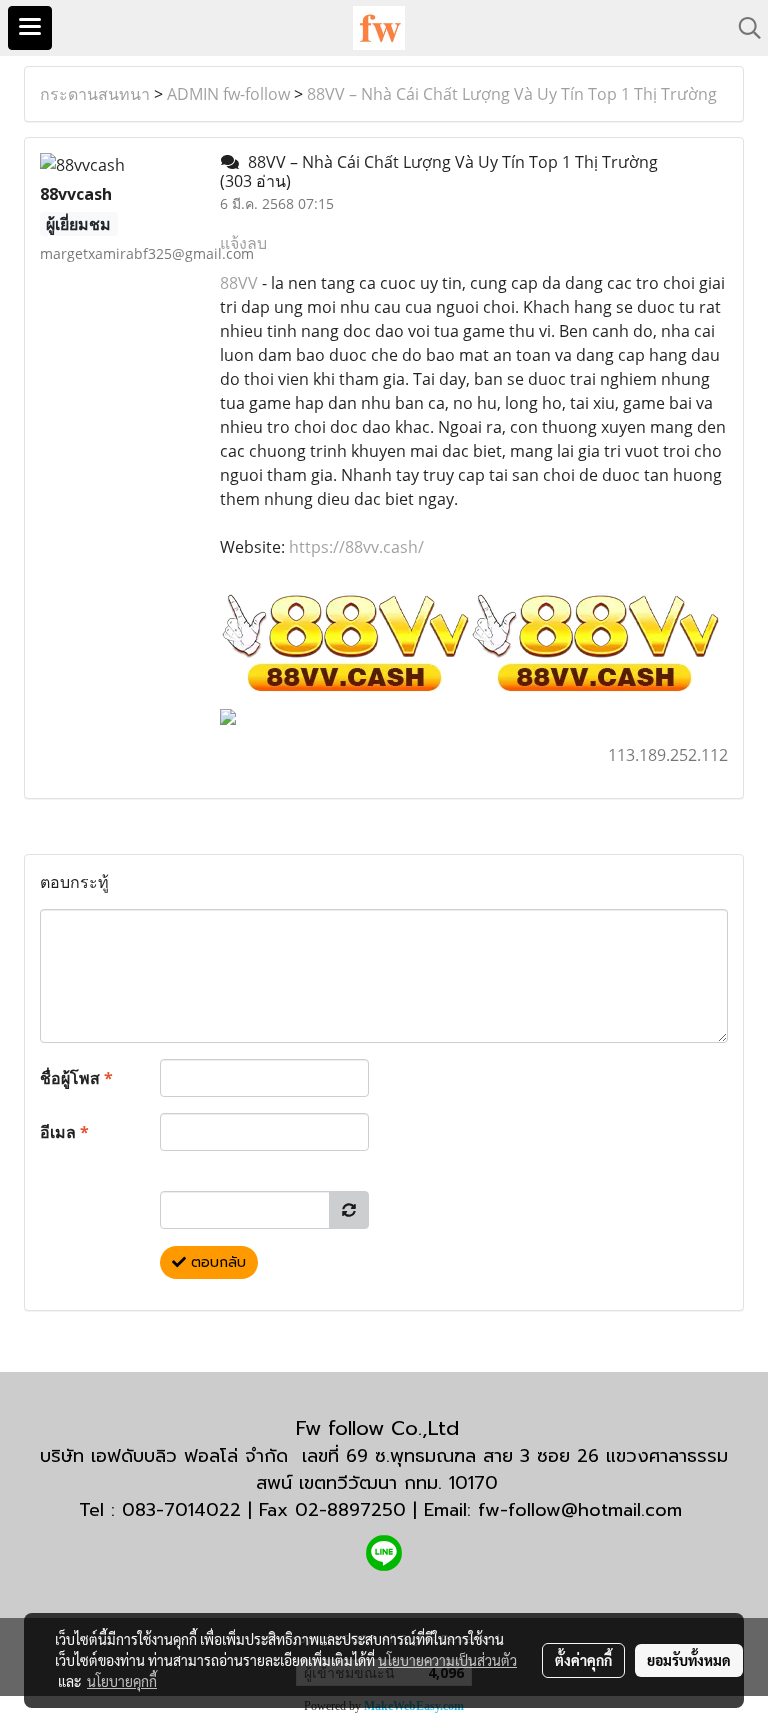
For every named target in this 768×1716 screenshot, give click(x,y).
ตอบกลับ (216, 1262)
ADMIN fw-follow (228, 94)
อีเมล (64, 1132)
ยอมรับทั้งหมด (689, 1660)
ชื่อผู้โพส (76, 1078)
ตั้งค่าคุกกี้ (583, 1660)
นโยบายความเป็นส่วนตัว (447, 1660)
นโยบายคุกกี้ (122, 1681)
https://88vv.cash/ (356, 547)
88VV (239, 283)
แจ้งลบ (243, 243)
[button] (743, 28)
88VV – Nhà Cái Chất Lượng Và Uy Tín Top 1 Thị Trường (512, 94)
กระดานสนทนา (95, 94)
